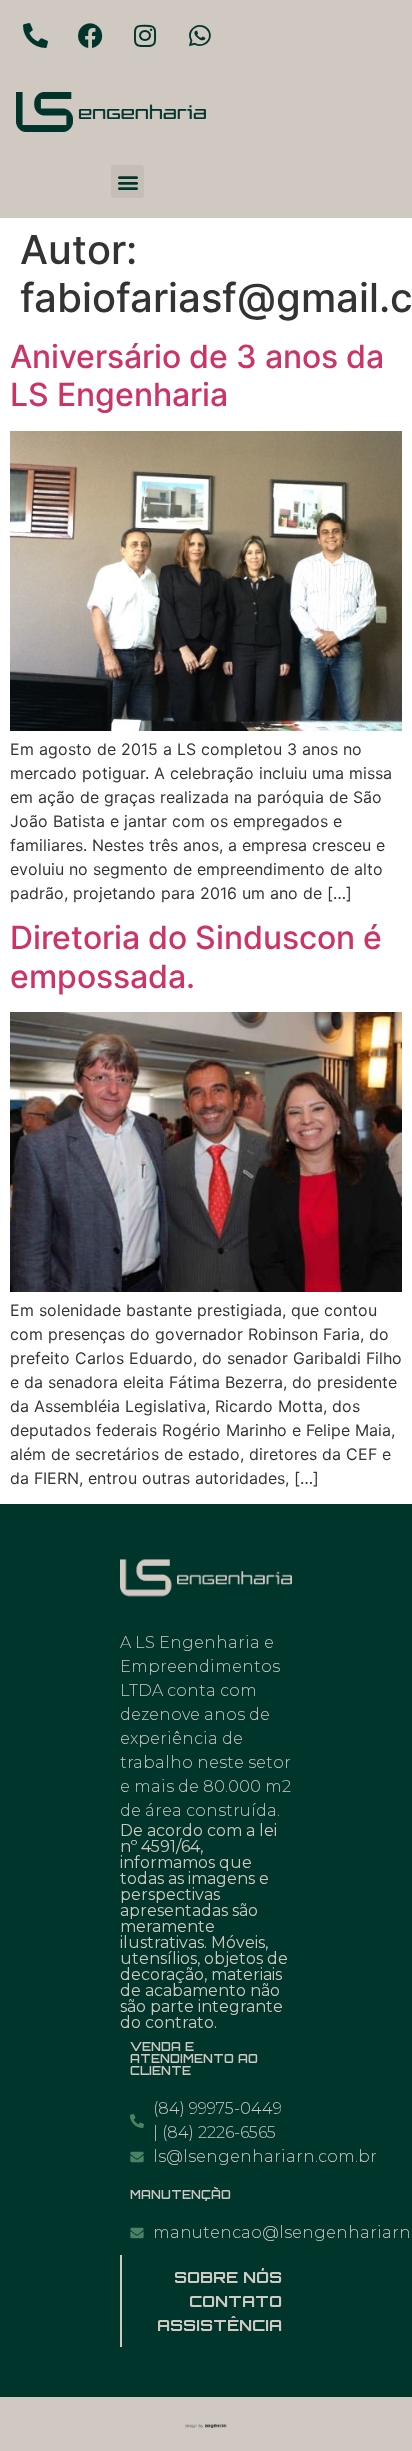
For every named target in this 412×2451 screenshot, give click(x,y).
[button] (127, 181)
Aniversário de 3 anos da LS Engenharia (197, 375)
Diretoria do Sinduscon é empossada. (196, 956)
